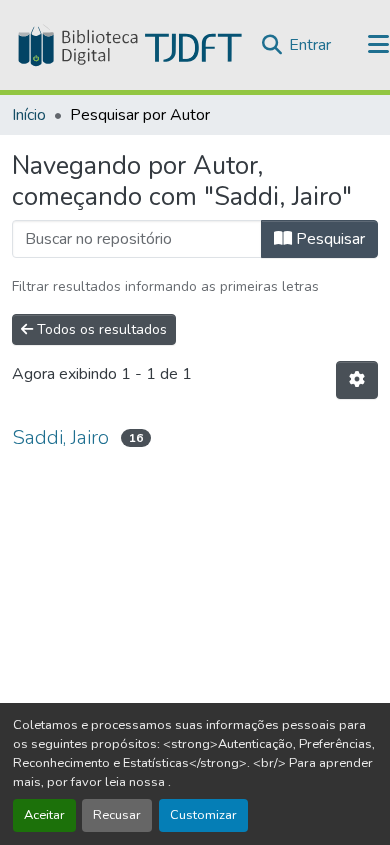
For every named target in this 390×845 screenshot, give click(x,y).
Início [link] (29, 115)
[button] (128, 45)
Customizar (203, 815)
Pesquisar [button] (328, 239)
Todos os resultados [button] (100, 329)
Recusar (117, 815)
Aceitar (44, 815)
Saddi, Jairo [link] (60, 437)
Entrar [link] (310, 45)
